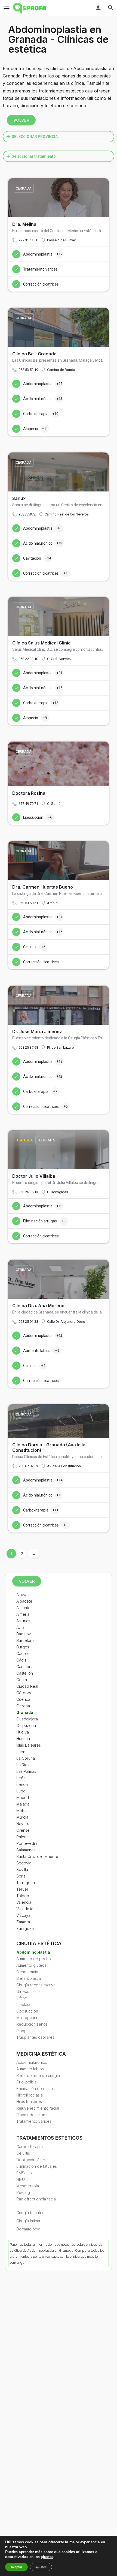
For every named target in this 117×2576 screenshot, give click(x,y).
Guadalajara (27, 1719)
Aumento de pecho (34, 1959)
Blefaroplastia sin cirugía (38, 2075)
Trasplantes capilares (35, 2037)
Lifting (22, 1998)
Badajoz (24, 1634)
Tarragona (26, 1883)
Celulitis (23, 2153)
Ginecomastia (28, 1991)
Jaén (21, 1752)
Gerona (23, 1706)
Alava (21, 1595)
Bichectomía (27, 1972)
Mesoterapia (28, 2186)
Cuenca (23, 1699)
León (21, 1778)
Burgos (23, 1647)
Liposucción (27, 2011)
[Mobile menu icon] (7, 8)
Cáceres (24, 1653)
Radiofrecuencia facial (36, 2199)
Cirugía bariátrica (31, 2213)
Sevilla (22, 1869)
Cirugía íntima (28, 2221)
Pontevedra (27, 1843)
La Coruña (26, 1758)
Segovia (24, 1863)
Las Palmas (26, 1771)
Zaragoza (25, 1928)
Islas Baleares (29, 1745)
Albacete (24, 1601)
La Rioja (23, 1765)
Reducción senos (32, 2024)
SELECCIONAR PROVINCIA (35, 137)
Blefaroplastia (29, 1978)
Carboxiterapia (30, 2147)
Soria (21, 1876)
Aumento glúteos (31, 1965)
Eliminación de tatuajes (37, 2166)
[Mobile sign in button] (98, 8)
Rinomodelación (31, 2115)
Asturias (23, 1621)
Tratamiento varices (34, 2121)
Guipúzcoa (26, 1725)
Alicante (23, 1608)
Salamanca (26, 1850)
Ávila (20, 1627)
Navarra (23, 1824)
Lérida (22, 1784)
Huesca (23, 1739)
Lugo (21, 1791)
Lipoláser (25, 2004)
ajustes (47, 2557)
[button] (59, 137)
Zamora (23, 1922)
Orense (23, 1830)
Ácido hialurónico (32, 2062)
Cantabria (25, 1667)
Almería (23, 1614)
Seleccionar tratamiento (34, 156)
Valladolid (25, 1909)
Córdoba (24, 1693)
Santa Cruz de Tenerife (37, 1856)
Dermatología (28, 2229)
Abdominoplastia (33, 1952)
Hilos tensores (29, 2102)
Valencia (24, 1902)
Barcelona (25, 1640)
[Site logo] (30, 8)
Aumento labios (30, 2069)
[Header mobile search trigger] (111, 8)
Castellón (25, 1673)
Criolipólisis (26, 2082)
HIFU (21, 2179)
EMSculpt (25, 2173)
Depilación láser (31, 2160)
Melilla (22, 1811)
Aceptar (16, 2567)
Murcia (22, 1817)
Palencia (24, 1837)
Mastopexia (27, 2018)
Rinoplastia (26, 2031)
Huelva (23, 1732)
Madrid (23, 1797)
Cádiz (21, 1660)
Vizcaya (23, 1915)
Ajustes (41, 2567)
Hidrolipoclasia (30, 2095)
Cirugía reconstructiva (36, 1985)
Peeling (23, 2192)
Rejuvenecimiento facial (38, 2108)
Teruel (22, 1889)
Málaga (23, 1804)
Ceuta (22, 1680)
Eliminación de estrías (36, 2088)
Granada (25, 1712)
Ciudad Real (27, 1686)
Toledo (23, 1896)
